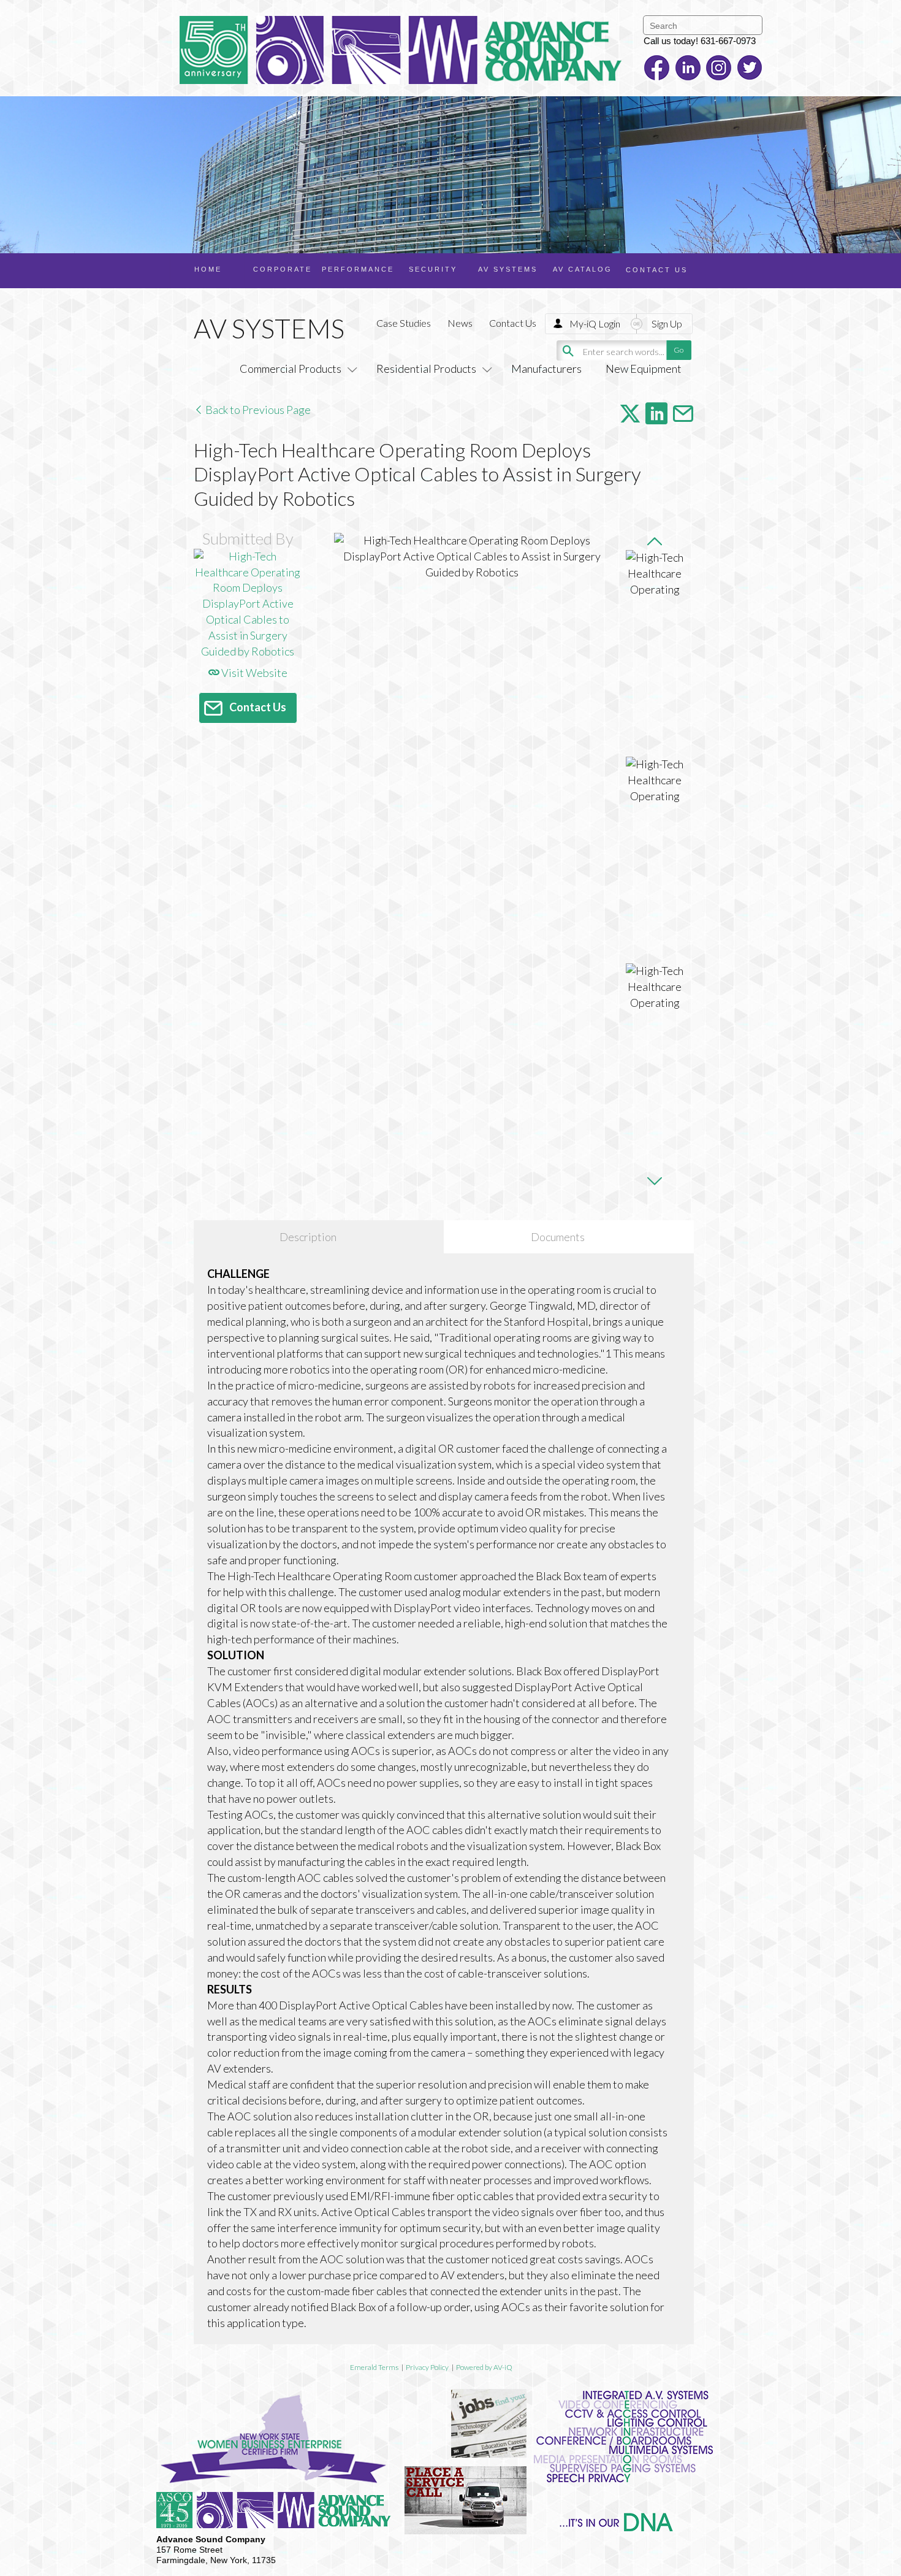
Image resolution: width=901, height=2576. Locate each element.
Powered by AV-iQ (484, 2367)
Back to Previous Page (257, 410)
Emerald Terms (374, 2367)
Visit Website (253, 673)
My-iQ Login (595, 323)
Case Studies (404, 323)
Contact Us (513, 323)
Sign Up (667, 323)
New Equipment (644, 369)
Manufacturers (546, 369)
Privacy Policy (427, 2367)
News (460, 323)
